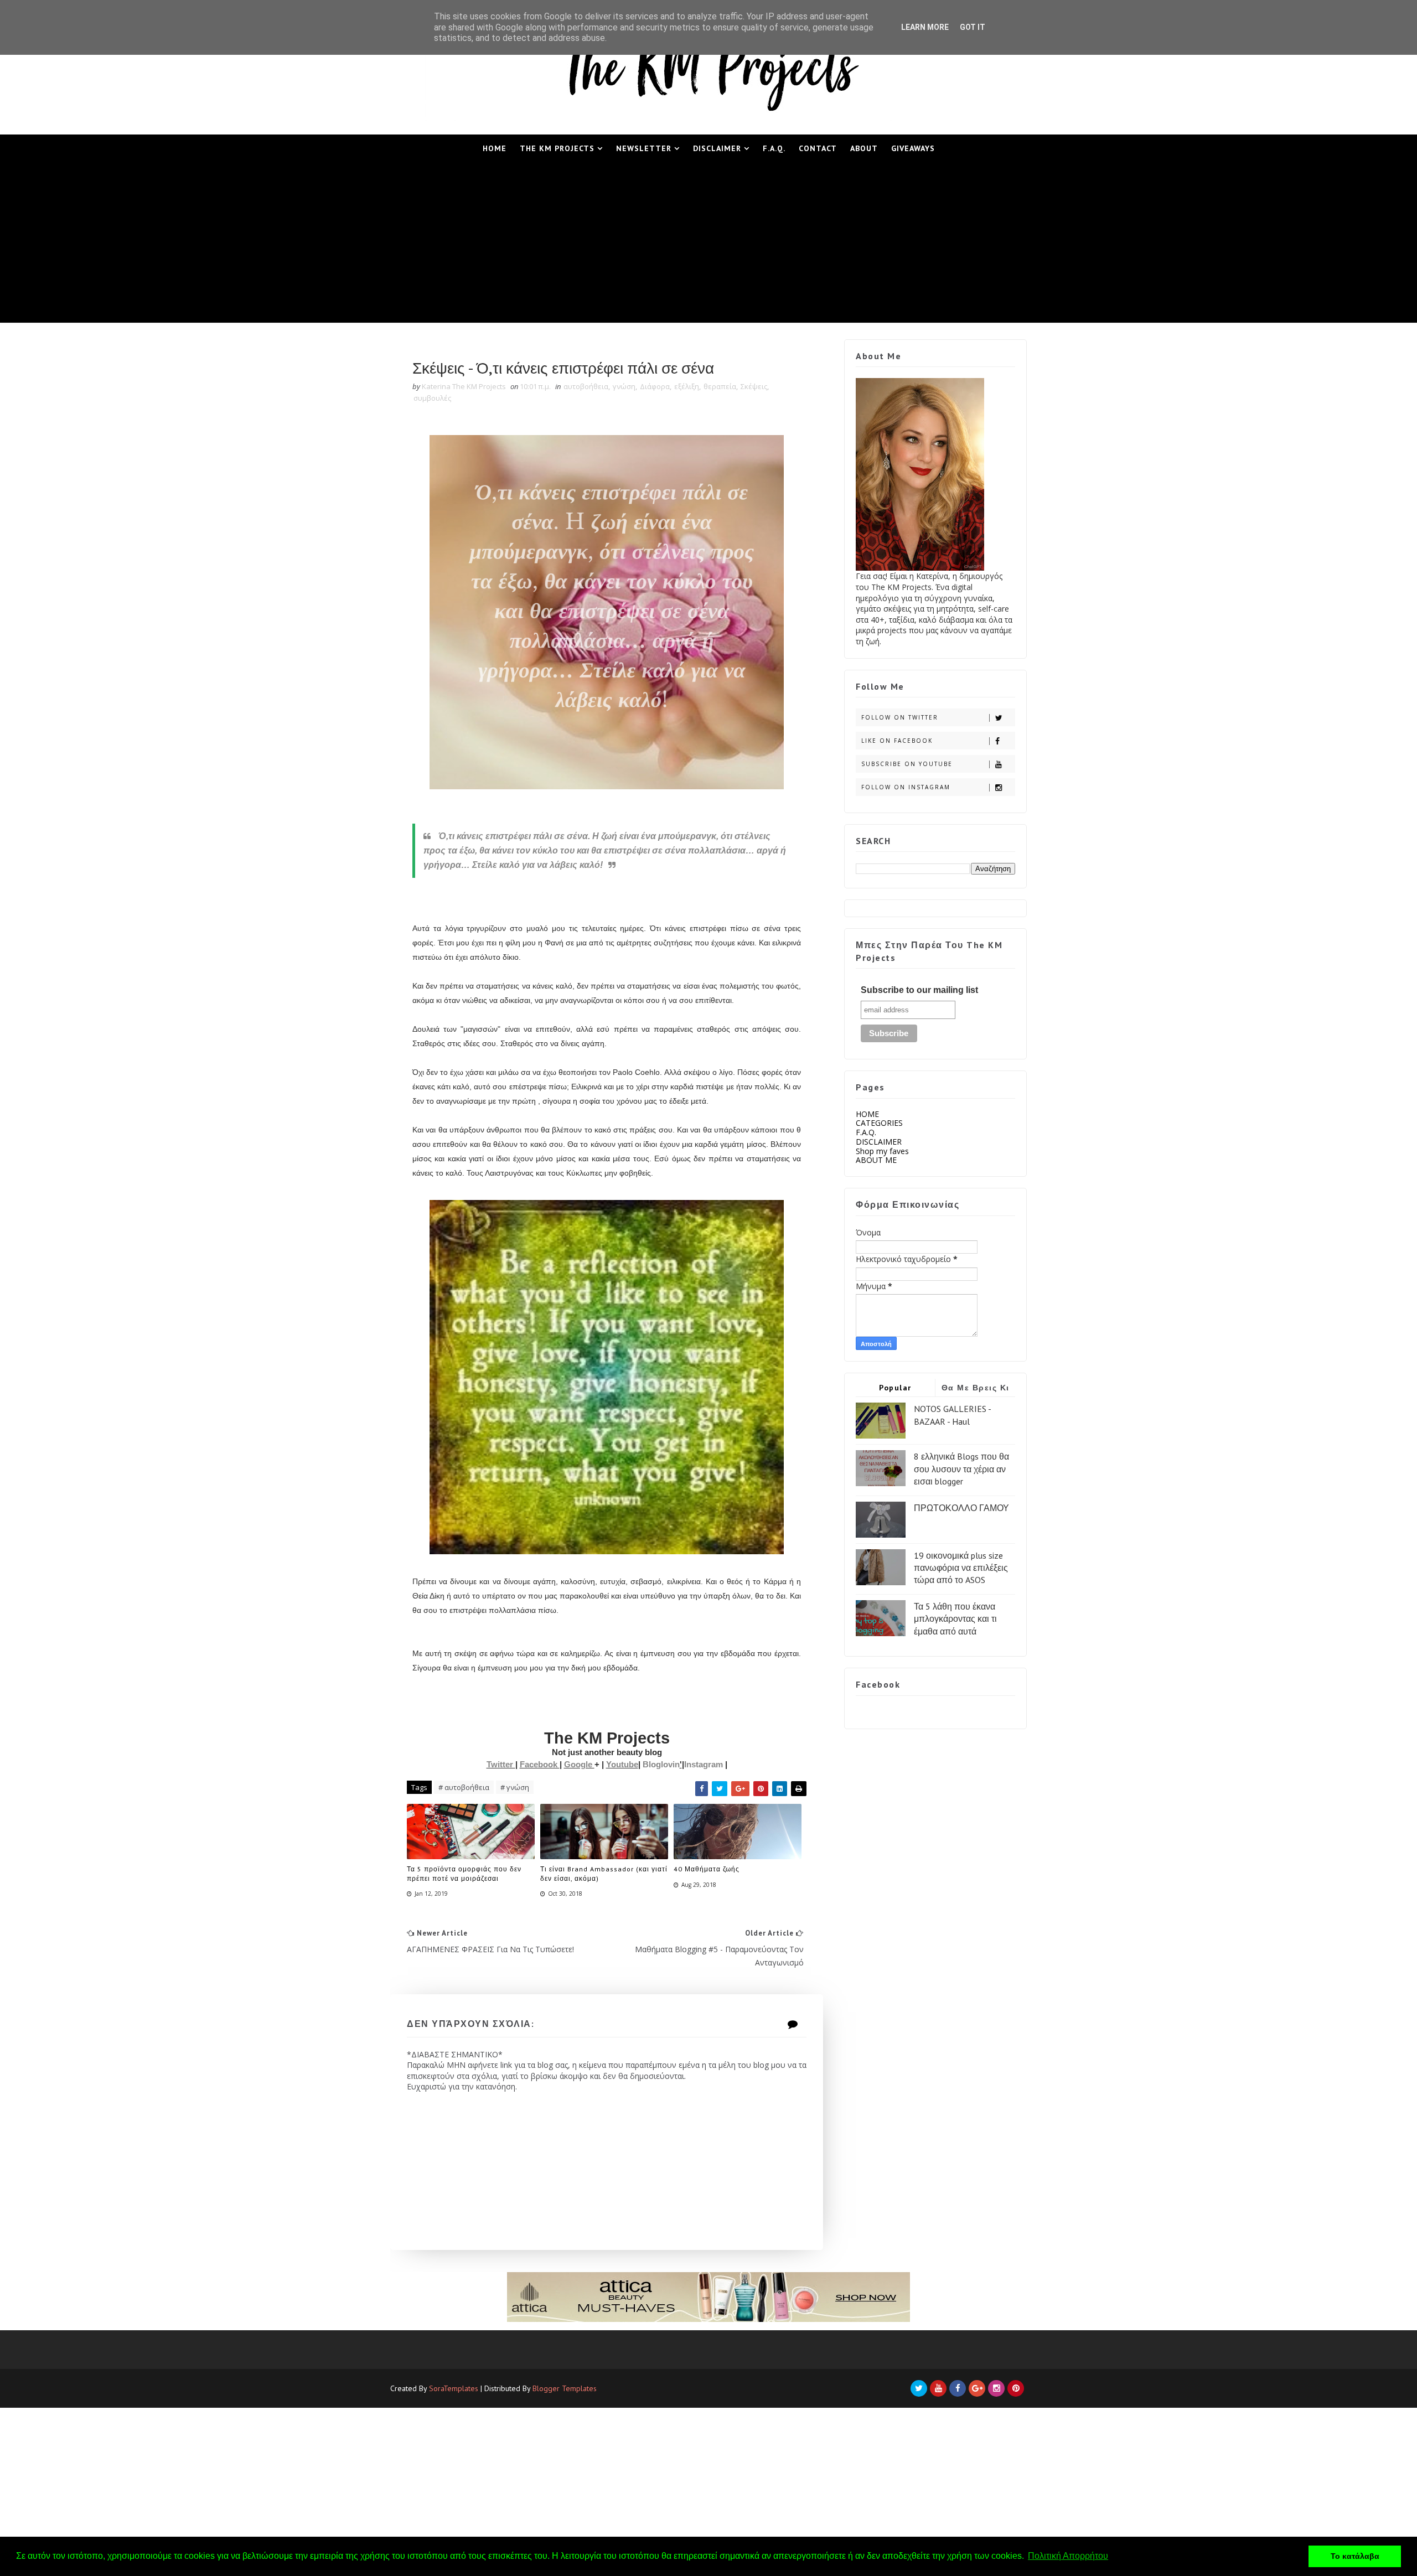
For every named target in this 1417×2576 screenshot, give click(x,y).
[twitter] (919, 2388)
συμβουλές (432, 398)
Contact (818, 148)
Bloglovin (661, 1764)
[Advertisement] (708, 245)
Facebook (540, 1764)
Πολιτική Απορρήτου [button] (1068, 2556)
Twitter (501, 1764)
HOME (867, 1114)
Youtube (622, 1764)
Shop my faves (882, 1151)
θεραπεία (720, 386)
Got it (973, 27)
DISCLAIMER (879, 1142)
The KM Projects (557, 148)
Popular (895, 1388)
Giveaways (913, 148)
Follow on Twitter (900, 717)
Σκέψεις (754, 386)
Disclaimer (717, 148)
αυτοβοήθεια (586, 386)
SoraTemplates (454, 2388)
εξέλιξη (687, 386)
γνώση (624, 386)
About (864, 148)
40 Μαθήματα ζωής (707, 1869)
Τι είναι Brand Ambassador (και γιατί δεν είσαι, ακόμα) (604, 1874)
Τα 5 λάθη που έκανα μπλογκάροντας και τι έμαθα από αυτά (955, 1619)
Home (495, 148)
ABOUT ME (876, 1160)
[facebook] (958, 2388)
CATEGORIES (879, 1123)
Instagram (705, 1764)
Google (579, 1764)
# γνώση (515, 1787)
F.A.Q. (774, 148)
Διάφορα (655, 386)
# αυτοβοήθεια (464, 1787)
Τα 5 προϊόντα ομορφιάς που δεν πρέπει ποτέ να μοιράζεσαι (464, 1874)
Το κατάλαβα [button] (1355, 2556)
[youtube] (938, 2388)
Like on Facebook (897, 741)
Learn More (925, 27)
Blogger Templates (565, 2388)
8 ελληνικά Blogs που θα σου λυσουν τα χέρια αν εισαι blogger (961, 1469)
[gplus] (977, 2388)
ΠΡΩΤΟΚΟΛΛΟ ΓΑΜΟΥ (961, 1508)
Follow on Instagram (906, 787)
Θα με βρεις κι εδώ (976, 1390)
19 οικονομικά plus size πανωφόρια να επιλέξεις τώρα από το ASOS (961, 1568)
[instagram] (996, 2388)
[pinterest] (1016, 2388)
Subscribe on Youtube (907, 764)
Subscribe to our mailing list (919, 990)
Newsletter (644, 148)
